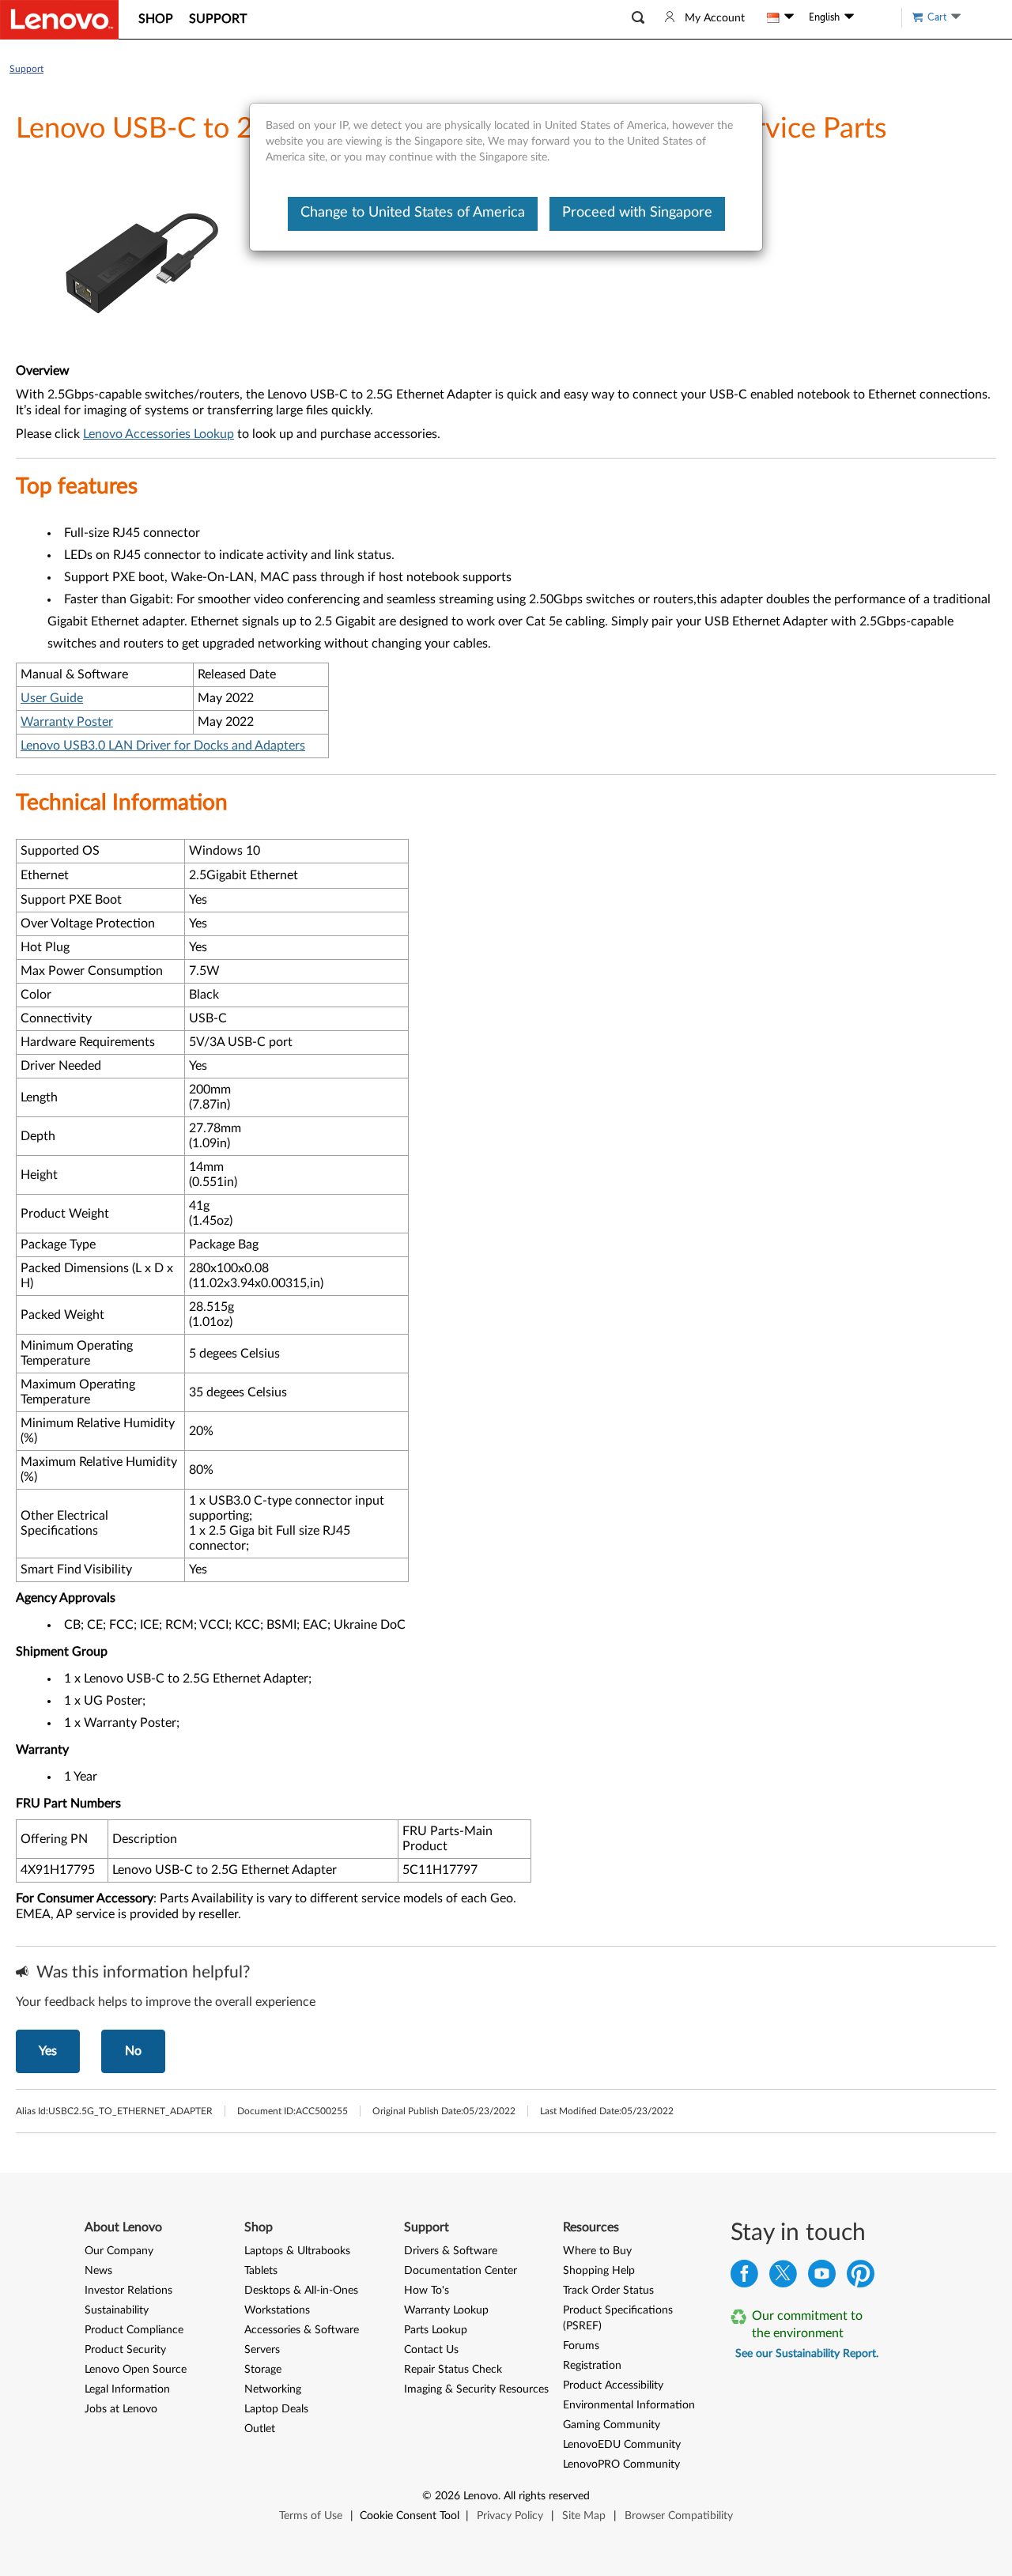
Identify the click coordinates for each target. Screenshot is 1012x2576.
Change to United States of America (413, 213)
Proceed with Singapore (637, 213)
